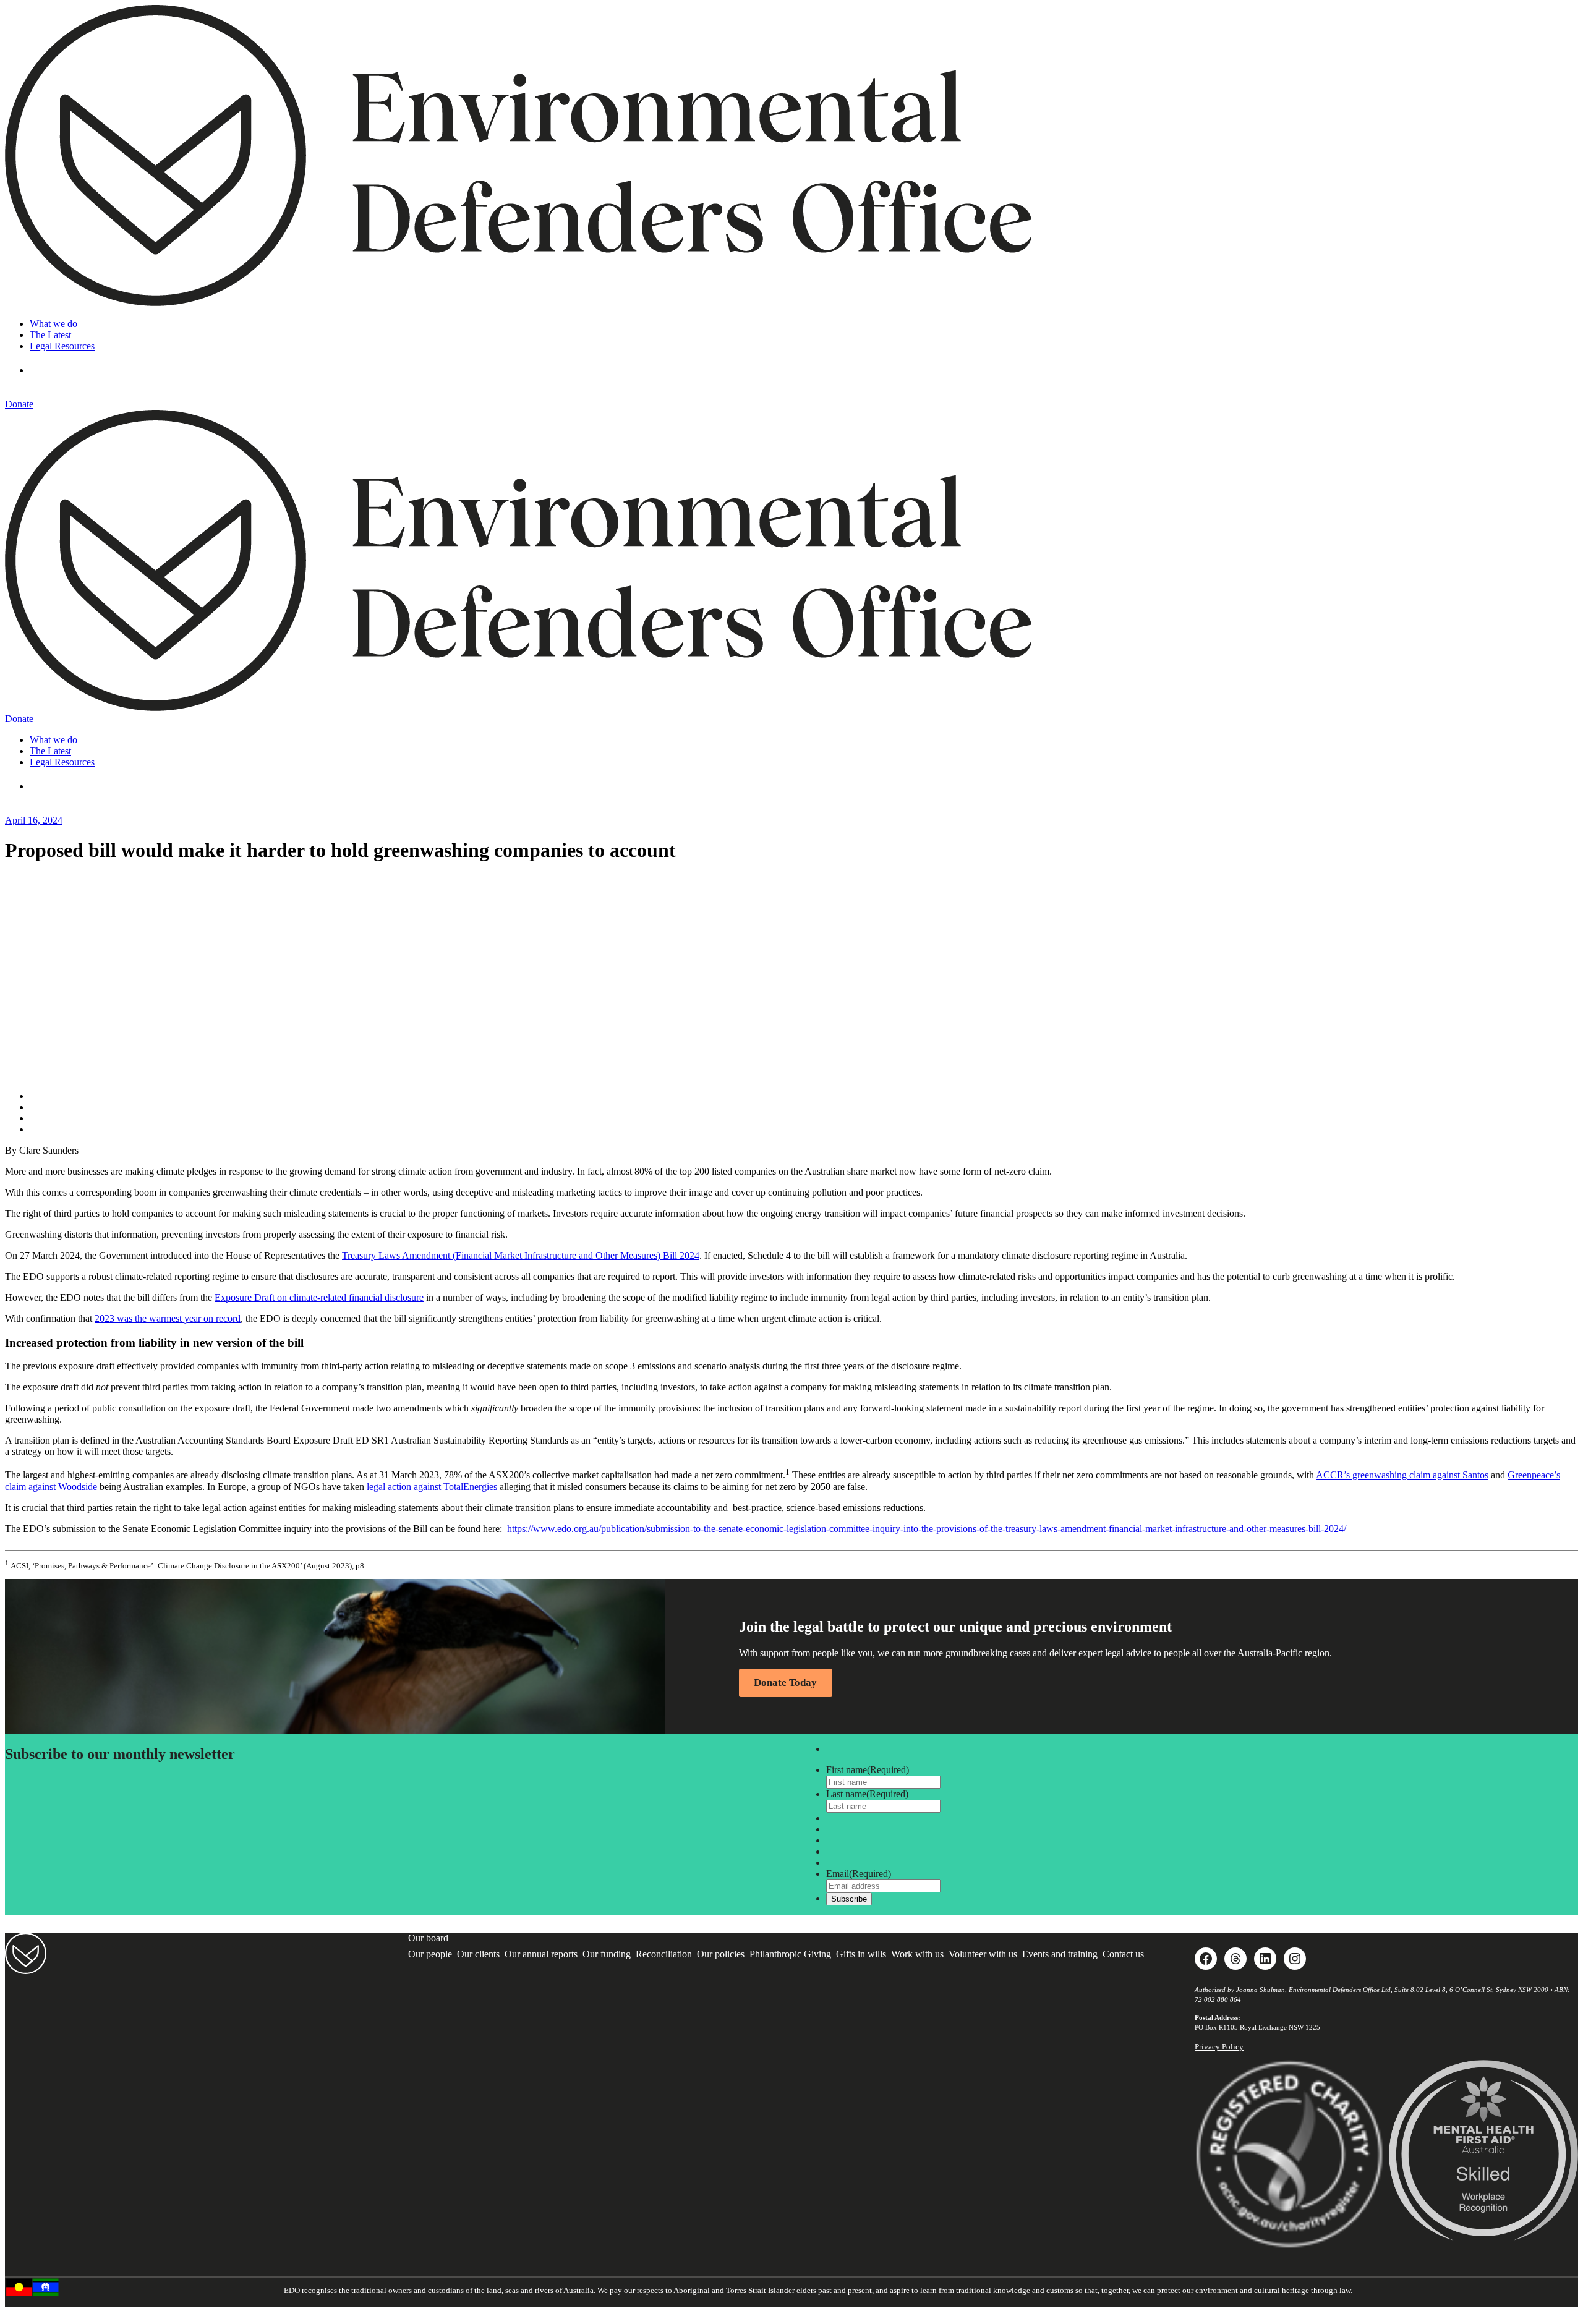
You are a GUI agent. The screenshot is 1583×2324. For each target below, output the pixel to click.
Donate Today (785, 1683)
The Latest (50, 335)
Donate (19, 404)
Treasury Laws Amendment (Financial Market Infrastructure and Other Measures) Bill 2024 (521, 1255)
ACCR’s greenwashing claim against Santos (1402, 1475)
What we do (53, 324)
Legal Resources (62, 346)
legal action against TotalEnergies (432, 1487)
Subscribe (849, 1899)
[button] (48, 370)
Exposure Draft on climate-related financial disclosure (319, 1297)
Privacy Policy (1219, 2047)
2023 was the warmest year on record (168, 1318)
